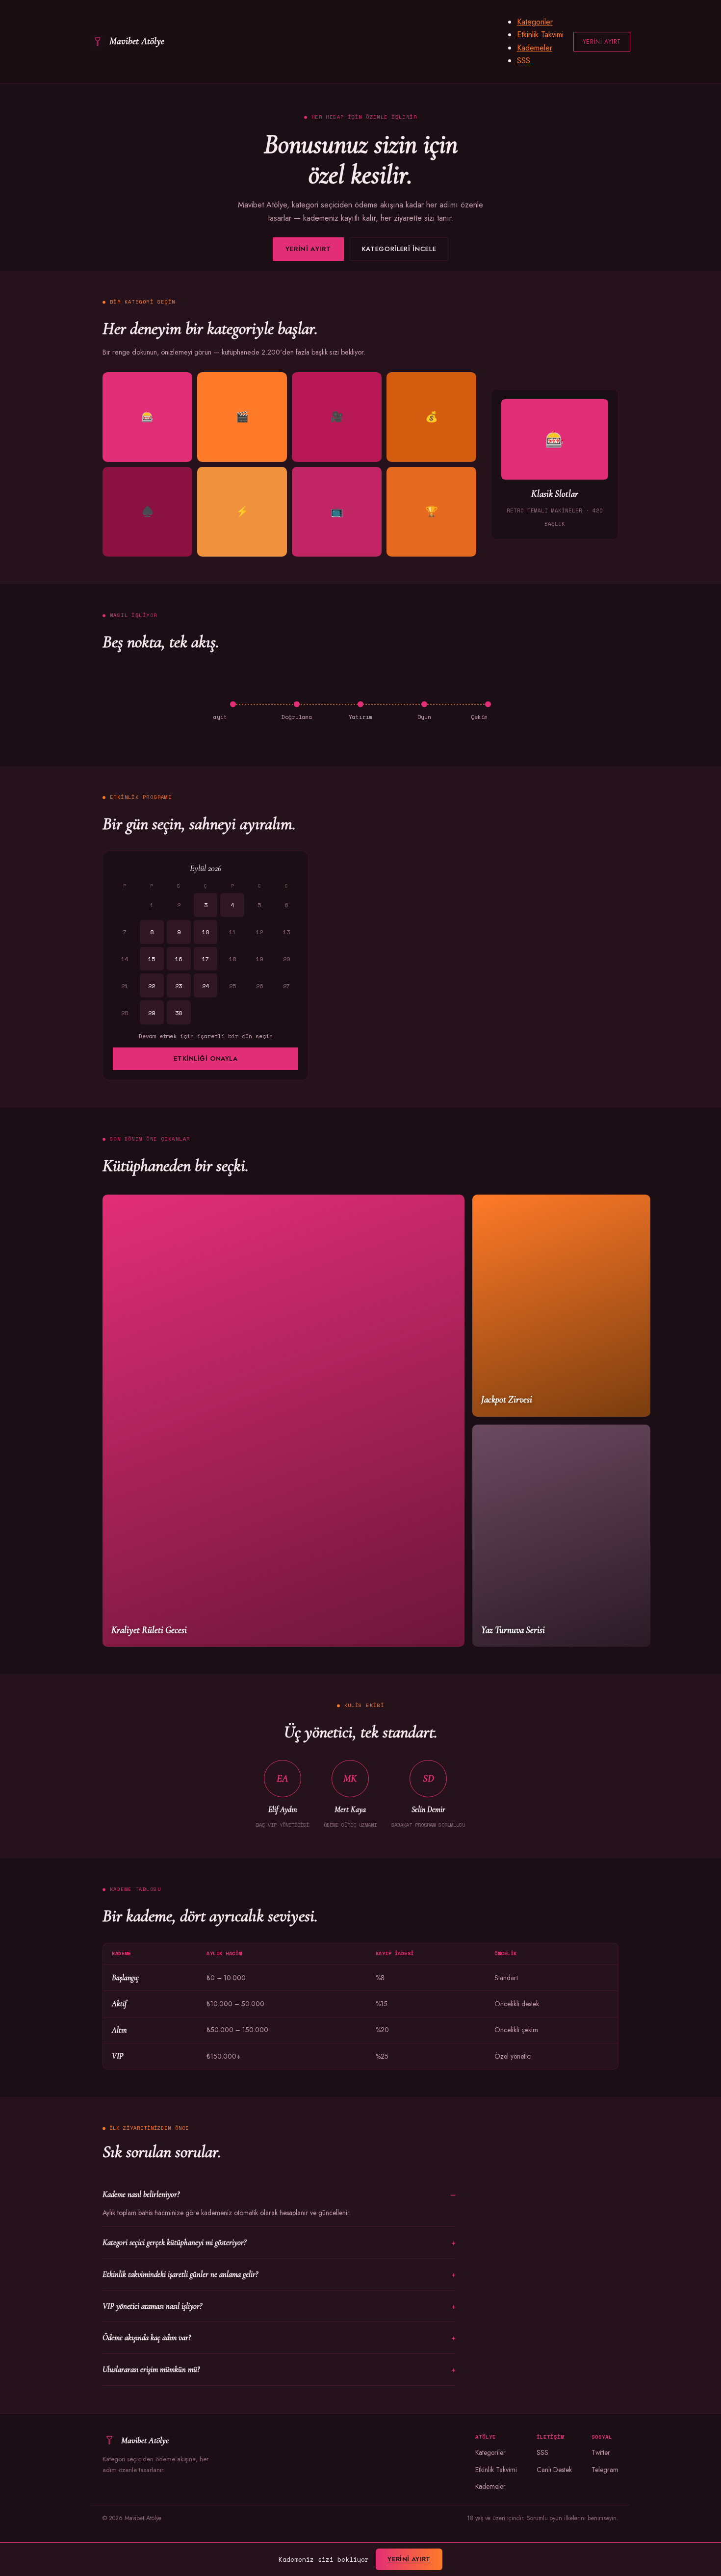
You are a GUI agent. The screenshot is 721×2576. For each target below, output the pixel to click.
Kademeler (535, 48)
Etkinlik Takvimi (540, 35)
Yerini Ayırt (602, 42)
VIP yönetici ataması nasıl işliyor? (152, 2306)
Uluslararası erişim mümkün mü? (151, 2369)
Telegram (605, 2470)
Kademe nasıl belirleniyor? (141, 2194)
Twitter (601, 2452)
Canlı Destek (554, 2470)
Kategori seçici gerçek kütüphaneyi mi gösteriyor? (174, 2242)
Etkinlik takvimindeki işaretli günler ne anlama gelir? (180, 2274)
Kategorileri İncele (399, 249)
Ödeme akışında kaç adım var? (147, 2337)
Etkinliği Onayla (206, 1058)
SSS (524, 61)
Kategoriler (535, 22)
